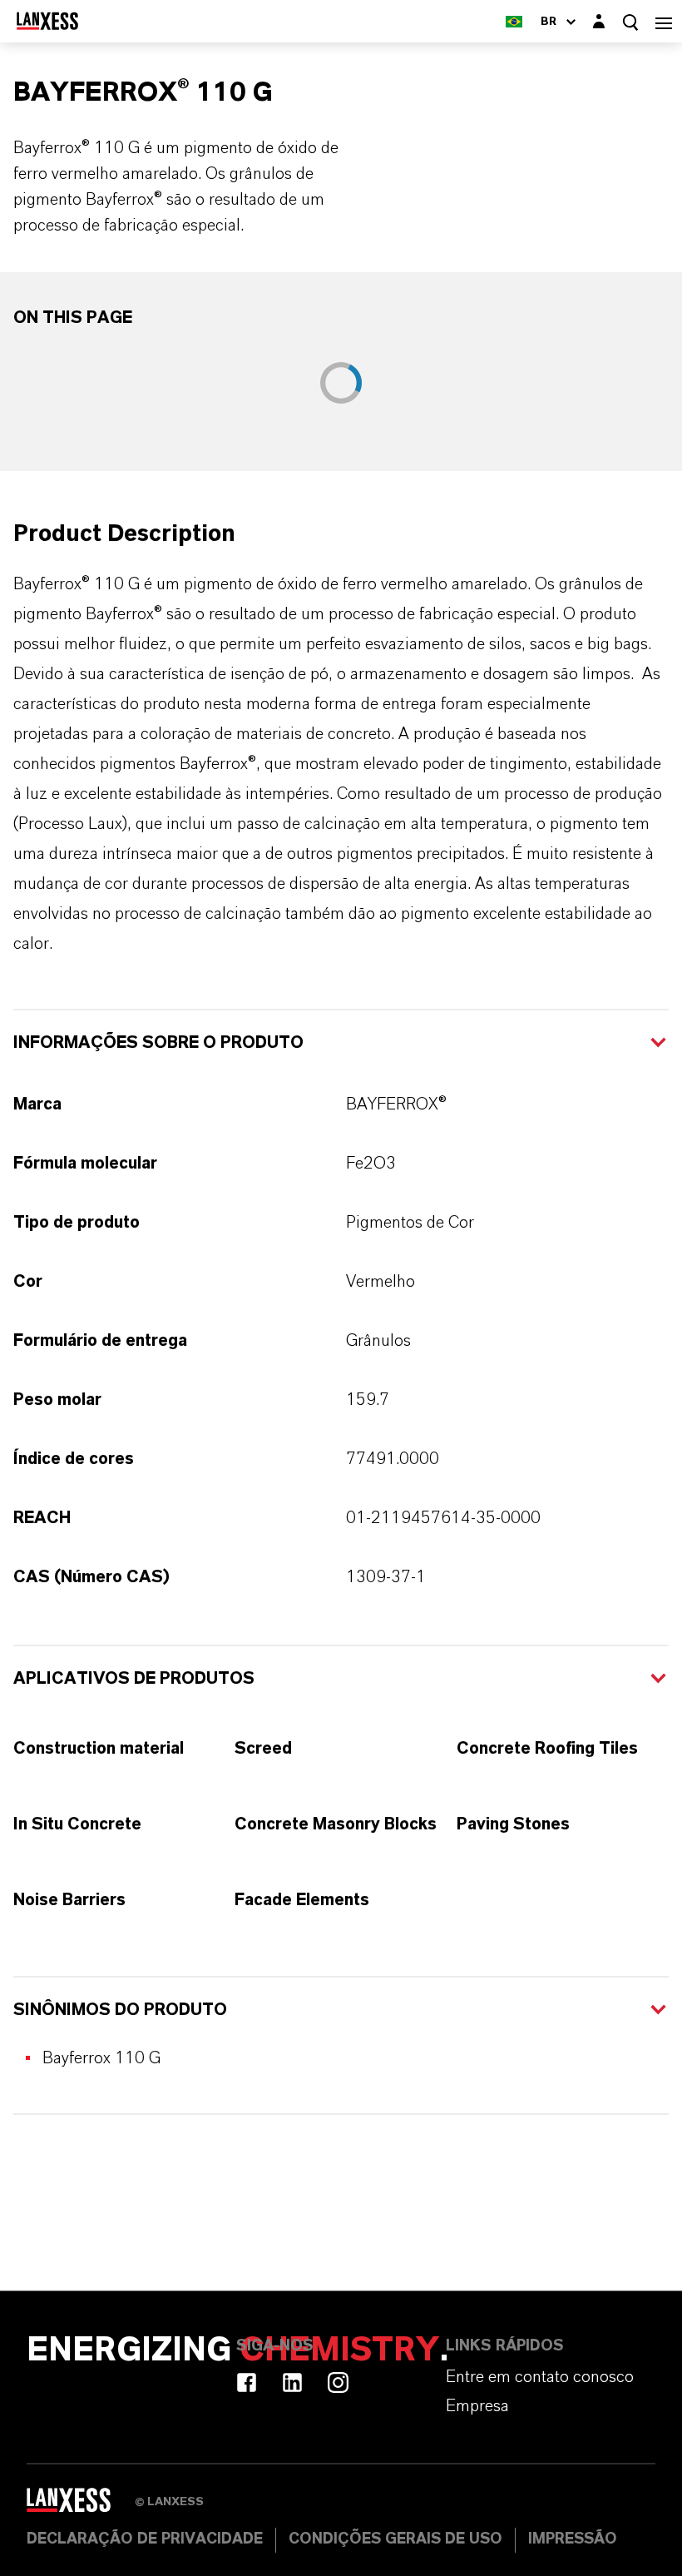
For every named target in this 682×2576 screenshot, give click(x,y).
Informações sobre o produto (158, 1043)
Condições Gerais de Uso (395, 2539)
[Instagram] (338, 2382)
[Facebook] (247, 2382)
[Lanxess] (81, 2506)
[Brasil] (514, 21)
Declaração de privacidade (145, 2539)
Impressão (573, 2539)
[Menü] (664, 21)
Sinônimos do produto (120, 2010)
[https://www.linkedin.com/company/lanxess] (292, 2382)
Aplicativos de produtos (134, 1679)
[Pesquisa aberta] (630, 22)
